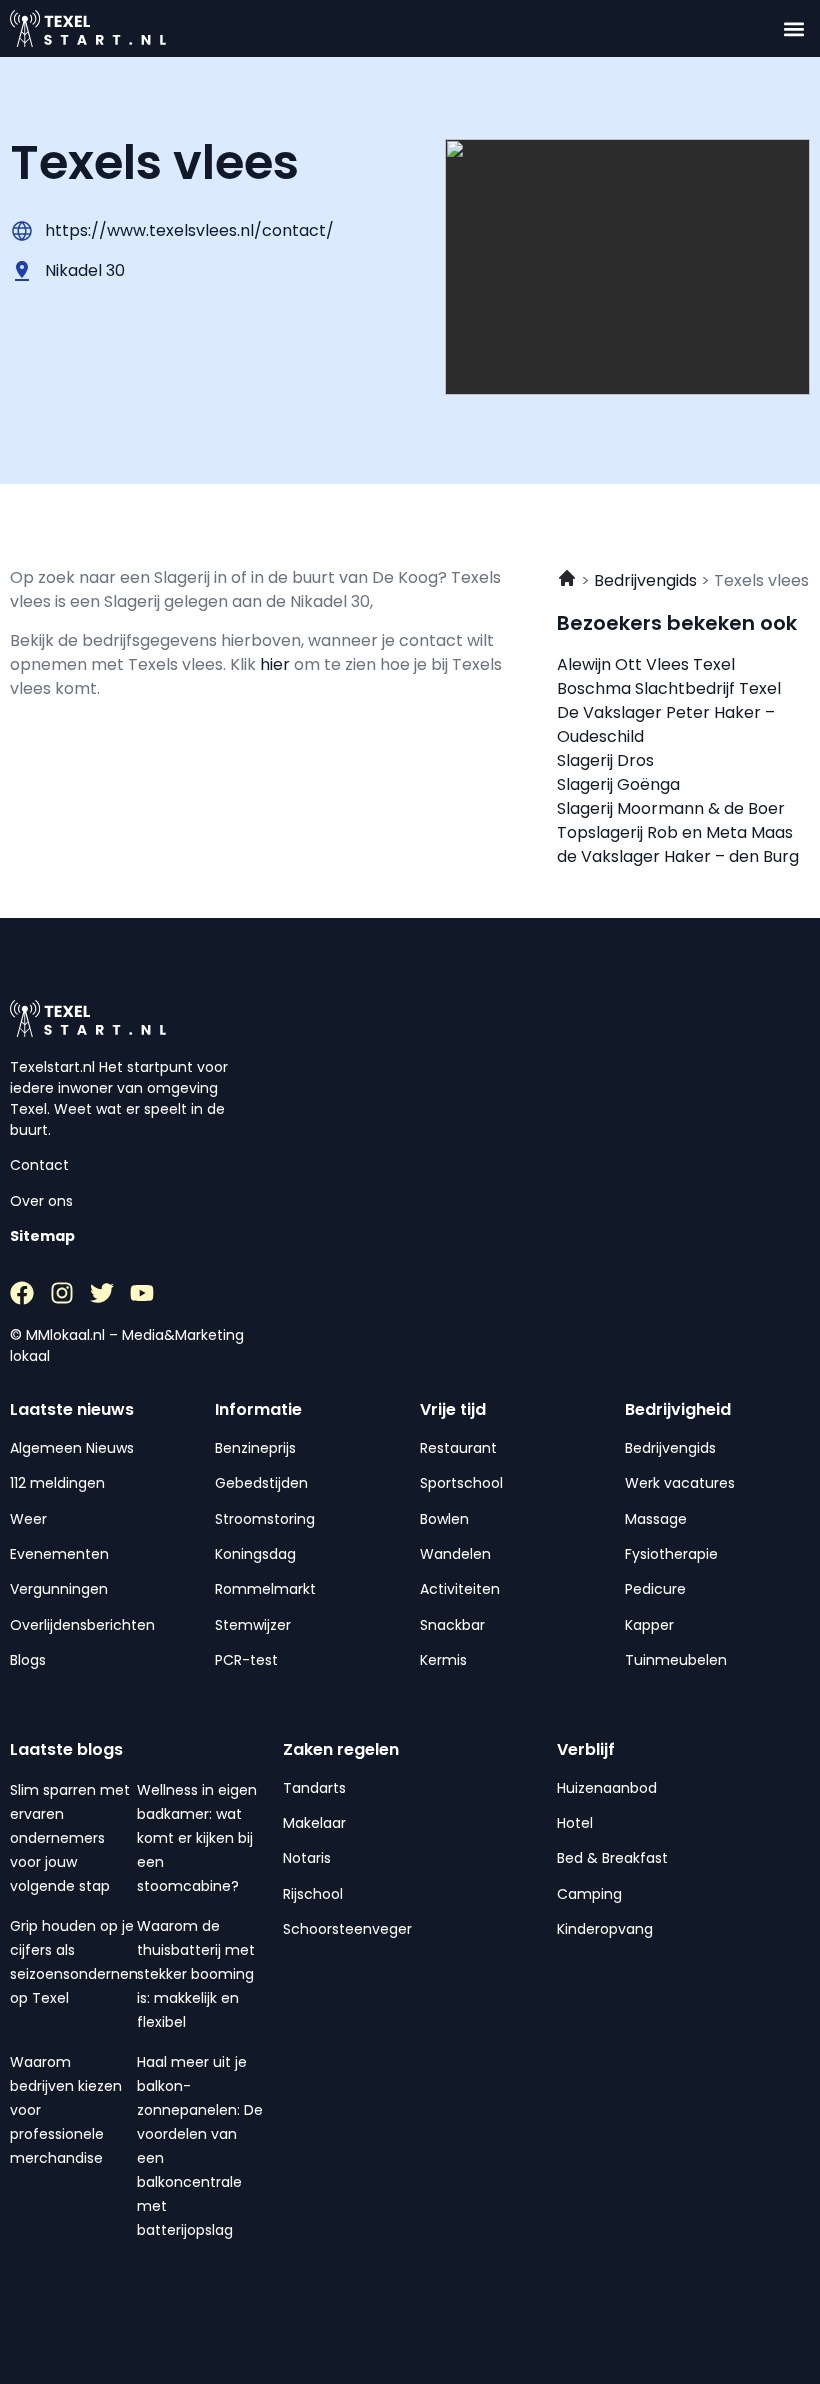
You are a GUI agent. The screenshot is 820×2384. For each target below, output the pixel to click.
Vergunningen (59, 1589)
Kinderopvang (605, 1929)
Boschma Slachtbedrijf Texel (669, 688)
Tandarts (314, 1788)
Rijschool (313, 1894)
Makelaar (314, 1823)
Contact (39, 1165)
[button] (793, 28)
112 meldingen (57, 1483)
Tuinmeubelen (676, 1660)
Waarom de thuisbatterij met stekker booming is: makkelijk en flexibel (196, 1974)
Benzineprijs (255, 1448)
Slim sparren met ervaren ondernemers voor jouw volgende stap (70, 1838)
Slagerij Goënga (618, 784)
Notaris (307, 1858)
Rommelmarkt (265, 1589)
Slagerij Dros (605, 760)
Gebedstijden (261, 1483)
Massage (656, 1519)
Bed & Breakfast (612, 1858)
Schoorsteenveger (347, 1929)
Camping (589, 1894)
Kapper (649, 1625)
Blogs (28, 1660)
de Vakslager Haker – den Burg (678, 856)
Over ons (41, 1201)
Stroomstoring (265, 1519)
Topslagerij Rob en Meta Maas (675, 832)
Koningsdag (255, 1554)
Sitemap (42, 1236)
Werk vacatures (680, 1483)
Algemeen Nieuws (72, 1448)
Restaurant (458, 1448)
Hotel (575, 1823)
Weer (28, 1519)
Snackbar (452, 1625)
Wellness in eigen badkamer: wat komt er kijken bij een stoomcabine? (197, 1838)
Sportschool (461, 1483)
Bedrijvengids (670, 1448)
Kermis (443, 1660)
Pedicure (655, 1589)
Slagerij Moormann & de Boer (671, 808)
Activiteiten (460, 1589)
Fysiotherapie (671, 1554)
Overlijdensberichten (82, 1625)
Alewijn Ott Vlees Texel (646, 664)
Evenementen (59, 1554)
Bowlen (444, 1519)
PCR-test (246, 1660)
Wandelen (455, 1554)
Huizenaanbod (607, 1788)
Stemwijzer (253, 1625)
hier (277, 664)
